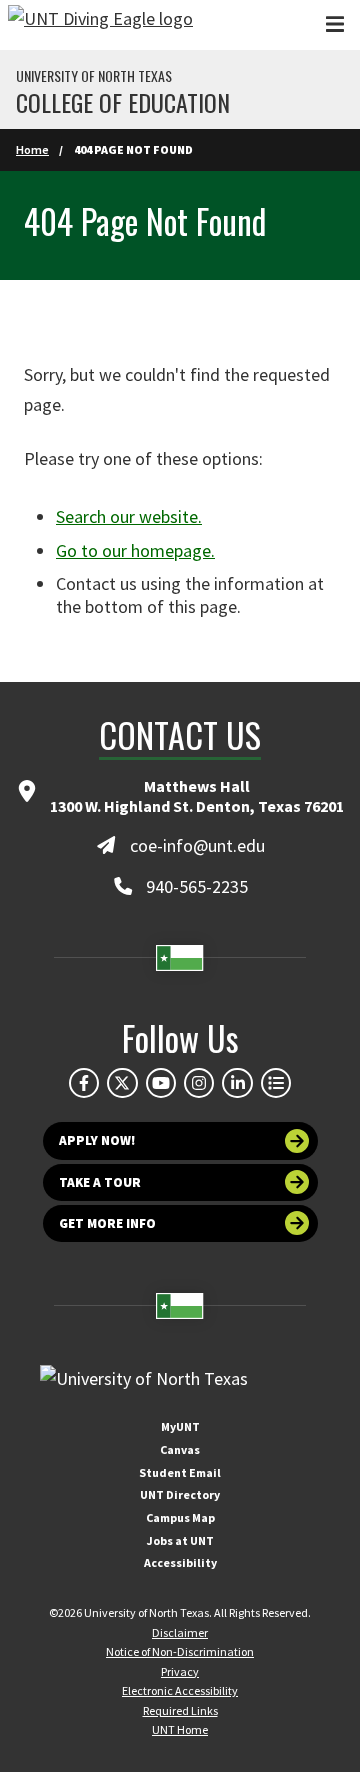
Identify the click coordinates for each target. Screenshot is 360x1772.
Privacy (180, 1671)
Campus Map (180, 1517)
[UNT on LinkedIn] (237, 1083)
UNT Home (180, 1729)
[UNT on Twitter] (122, 1083)
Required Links (180, 1710)
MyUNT (180, 1426)
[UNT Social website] (276, 1083)
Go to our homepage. (135, 550)
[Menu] (335, 24)
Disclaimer (180, 1632)
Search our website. (129, 516)
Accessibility (180, 1562)
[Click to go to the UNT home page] (100, 25)
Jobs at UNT (180, 1540)
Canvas (180, 1449)
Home (32, 149)
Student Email (180, 1472)
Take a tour (100, 1182)
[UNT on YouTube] (161, 1083)
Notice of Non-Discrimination (180, 1651)
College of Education (123, 102)
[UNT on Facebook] (84, 1083)
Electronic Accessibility (180, 1690)
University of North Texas (94, 76)
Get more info (107, 1223)
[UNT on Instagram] (199, 1083)
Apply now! (97, 1140)
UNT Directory (180, 1494)
